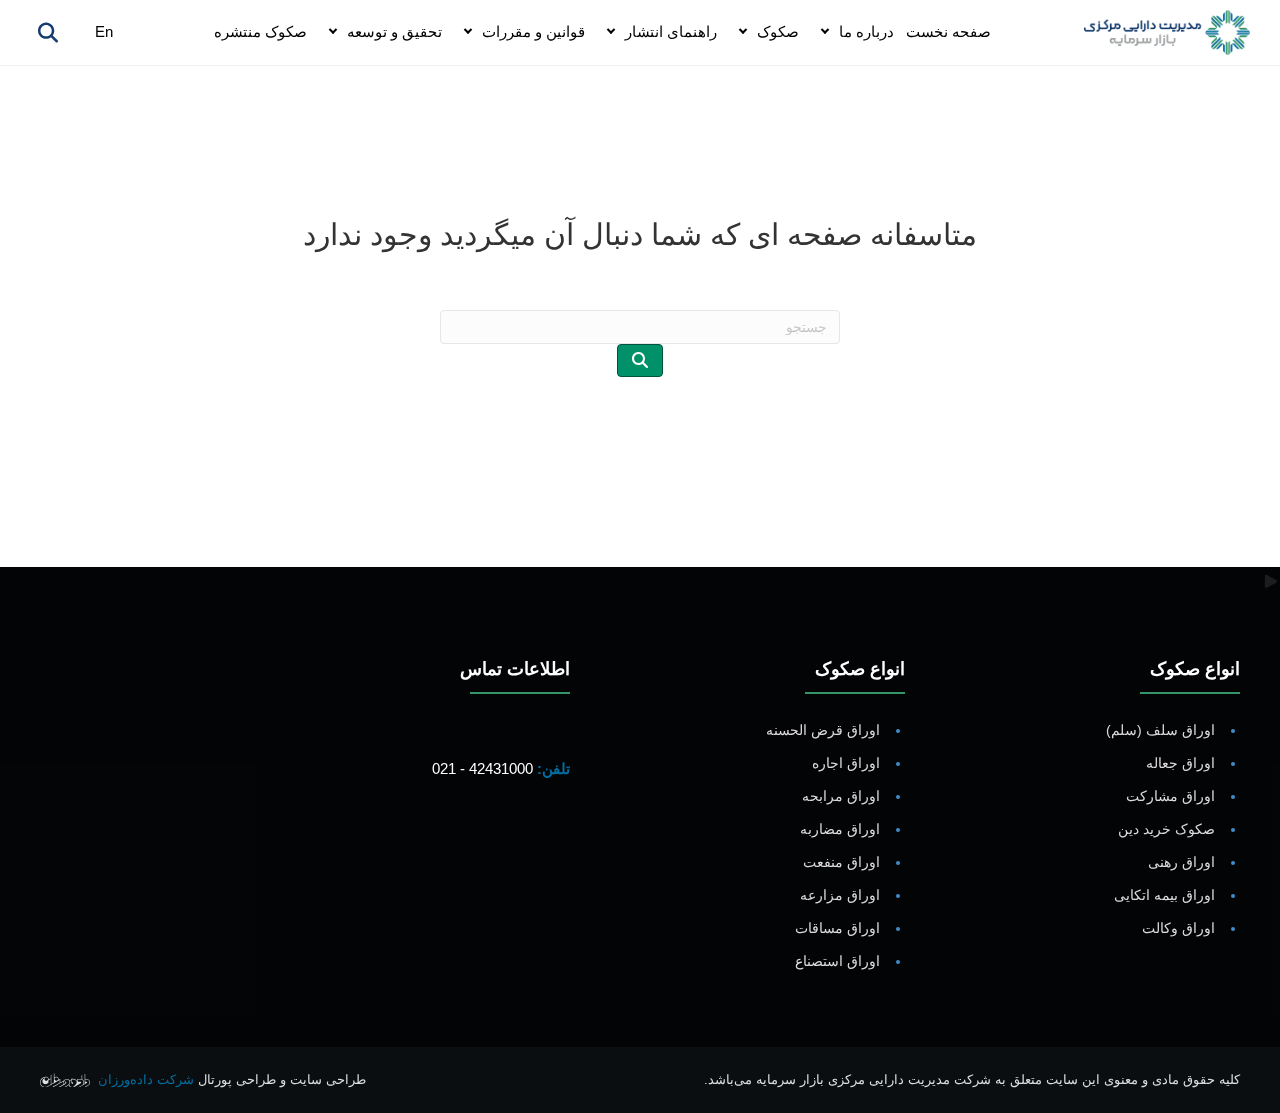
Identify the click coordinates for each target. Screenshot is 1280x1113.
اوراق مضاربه (840, 829)
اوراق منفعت (841, 862)
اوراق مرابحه (841, 796)
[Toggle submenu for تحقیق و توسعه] (333, 32)
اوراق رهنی (1181, 862)
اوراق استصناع (837, 961)
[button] (550, 844)
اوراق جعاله (1180, 763)
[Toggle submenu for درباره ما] (825, 32)
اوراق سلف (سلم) (1160, 730)
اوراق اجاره (846, 763)
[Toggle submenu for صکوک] (743, 32)
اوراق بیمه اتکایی (1164, 895)
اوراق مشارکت (1170, 796)
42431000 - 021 (482, 768)
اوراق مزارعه (840, 895)
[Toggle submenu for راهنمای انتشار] (611, 32)
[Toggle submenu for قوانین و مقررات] (468, 32)
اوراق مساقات (837, 928)
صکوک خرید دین (1166, 829)
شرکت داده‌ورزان (146, 1079)
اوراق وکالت (1178, 928)
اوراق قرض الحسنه (823, 730)
